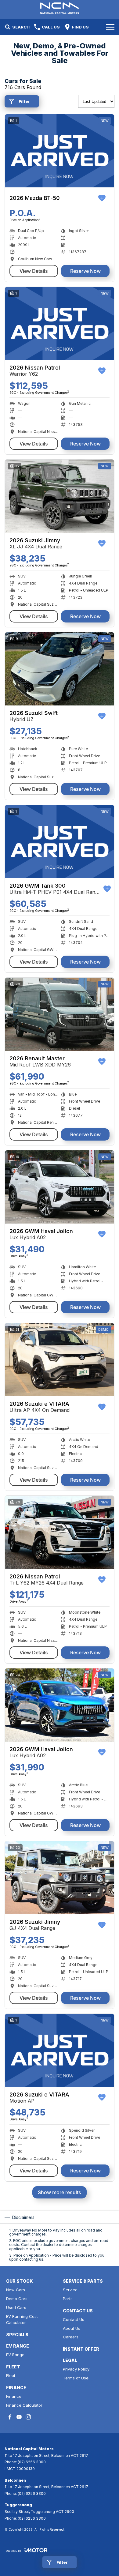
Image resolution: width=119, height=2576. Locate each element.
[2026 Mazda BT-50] (60, 151)
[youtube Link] (19, 2417)
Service (70, 2290)
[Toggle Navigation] (110, 27)
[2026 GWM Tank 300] (60, 842)
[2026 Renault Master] (60, 1014)
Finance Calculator (24, 2405)
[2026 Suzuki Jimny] (60, 496)
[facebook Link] (10, 2417)
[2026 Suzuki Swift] (60, 669)
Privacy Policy (76, 2369)
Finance (14, 2396)
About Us (72, 2328)
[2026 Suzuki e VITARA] (60, 1360)
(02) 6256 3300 (32, 2462)
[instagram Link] (28, 2417)
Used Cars (16, 2307)
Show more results (60, 2192)
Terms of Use (76, 2378)
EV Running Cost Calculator (22, 2320)
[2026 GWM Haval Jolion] (60, 1187)
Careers (71, 2337)
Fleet (11, 2375)
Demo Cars (17, 2299)
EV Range (15, 2355)
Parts (68, 2299)
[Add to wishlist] (102, 198)
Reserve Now (85, 271)
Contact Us (74, 2319)
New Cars (16, 2290)
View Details (34, 271)
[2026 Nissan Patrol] (60, 323)
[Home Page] (60, 8)
